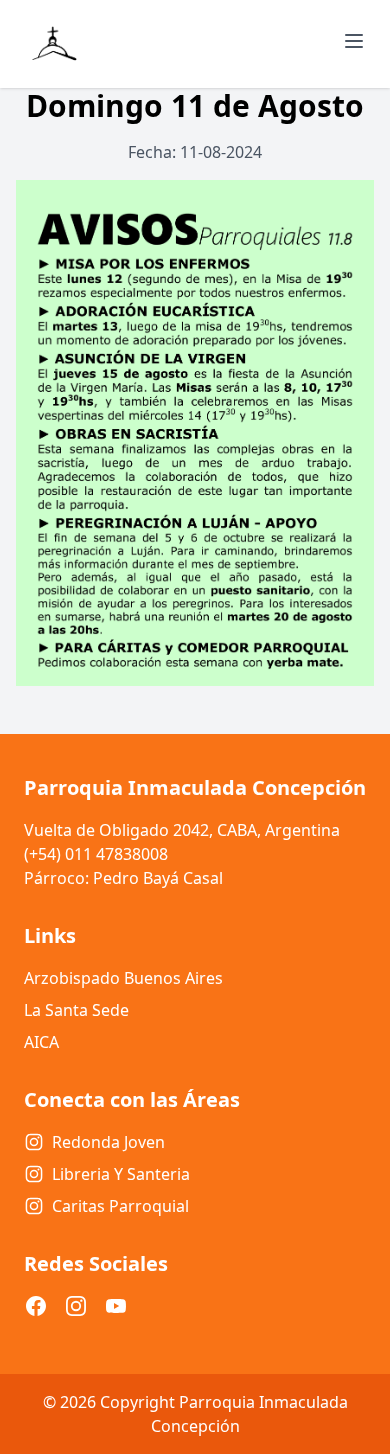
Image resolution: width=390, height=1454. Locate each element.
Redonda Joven (108, 1142)
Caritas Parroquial (120, 1206)
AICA (41, 1042)
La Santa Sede (76, 1010)
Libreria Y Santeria (121, 1174)
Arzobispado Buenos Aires (123, 978)
